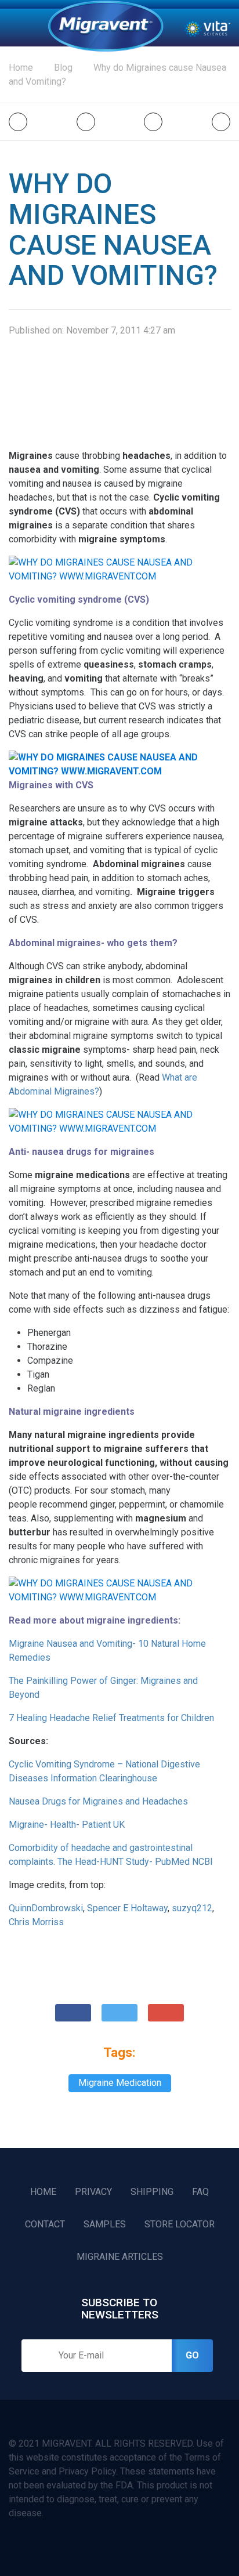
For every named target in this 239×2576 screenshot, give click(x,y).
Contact (45, 2224)
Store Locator (180, 2224)
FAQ (200, 2192)
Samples (105, 2224)
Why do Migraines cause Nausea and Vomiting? (117, 75)
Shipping (152, 2192)
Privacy (93, 2192)
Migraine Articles (120, 2257)
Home (106, 26)
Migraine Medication (120, 2083)
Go (192, 2355)
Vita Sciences (207, 28)
